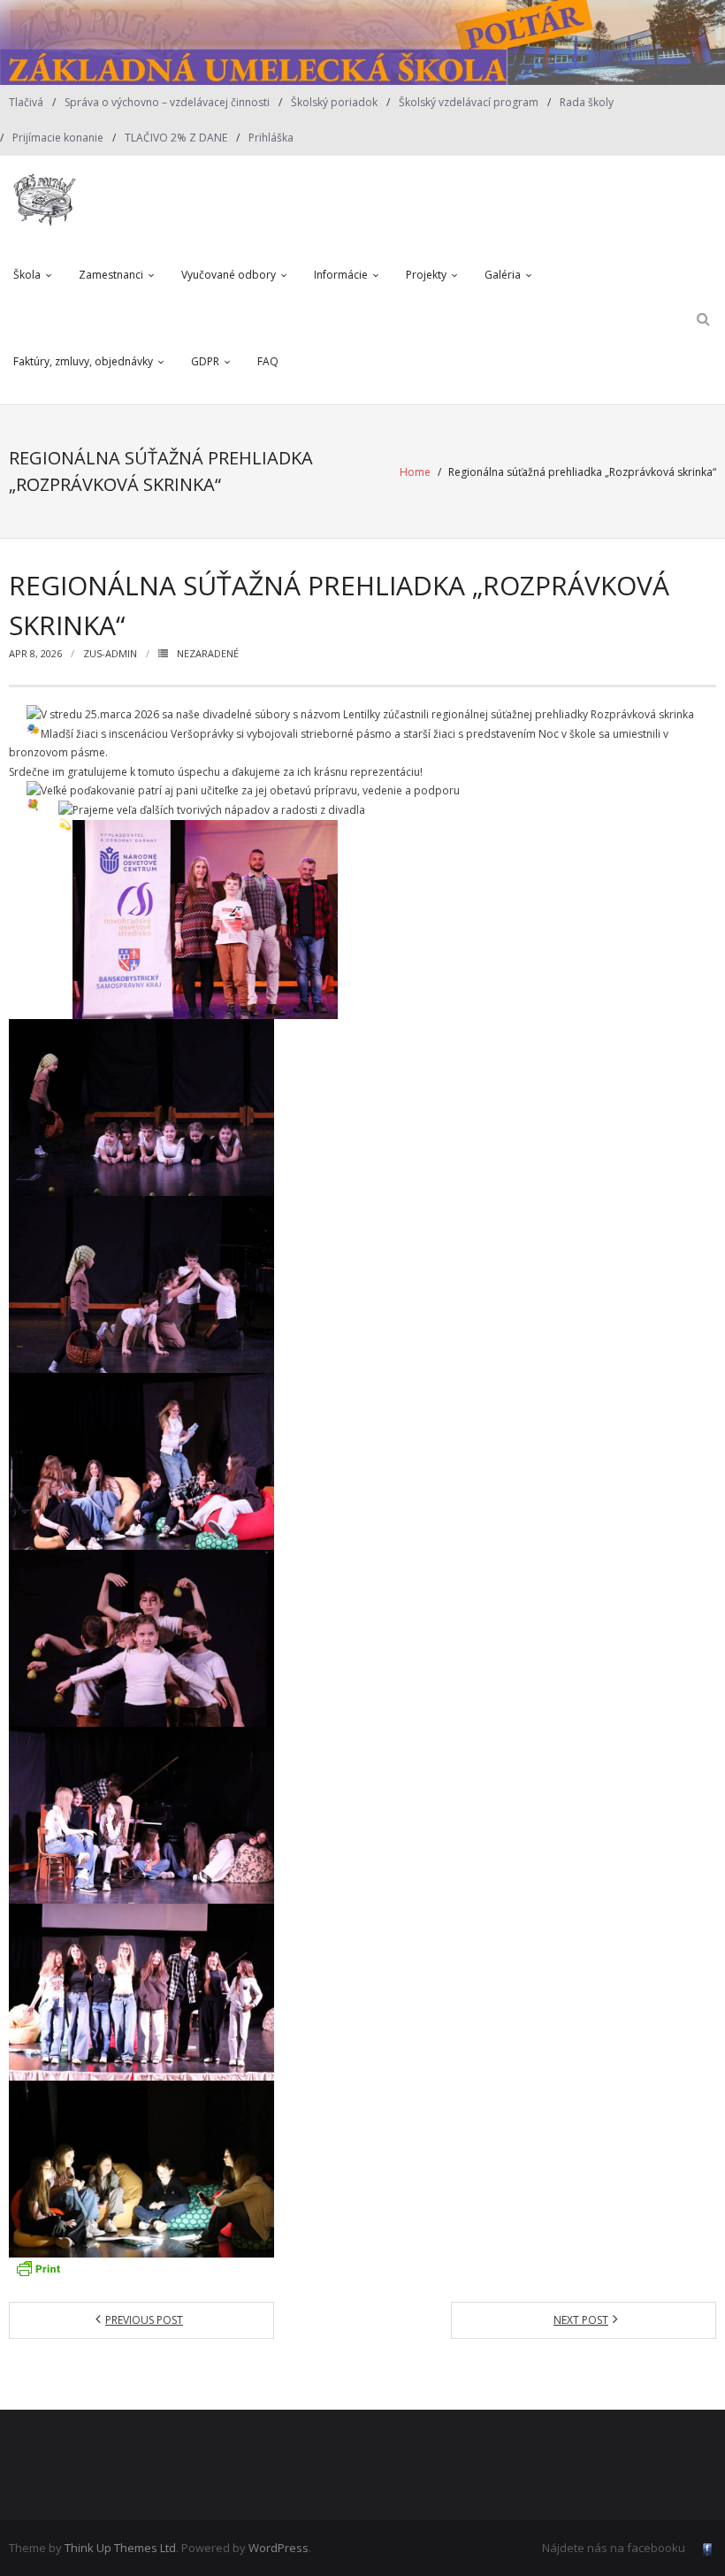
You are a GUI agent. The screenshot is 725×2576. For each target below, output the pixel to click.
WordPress (279, 2548)
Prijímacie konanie (58, 138)
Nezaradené (208, 653)
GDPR (205, 361)
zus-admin (110, 653)
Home (415, 472)
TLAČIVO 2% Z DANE (176, 138)
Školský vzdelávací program (469, 102)
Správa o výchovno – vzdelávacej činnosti (167, 102)
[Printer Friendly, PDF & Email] (38, 2268)
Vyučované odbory (229, 275)
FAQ (268, 361)
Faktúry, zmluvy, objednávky (83, 361)
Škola (27, 275)
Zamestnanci (111, 275)
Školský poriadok (334, 102)
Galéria (503, 275)
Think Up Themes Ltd (120, 2548)
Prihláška (271, 138)
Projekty (426, 275)
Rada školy (587, 102)
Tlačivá (26, 102)
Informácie (341, 275)
